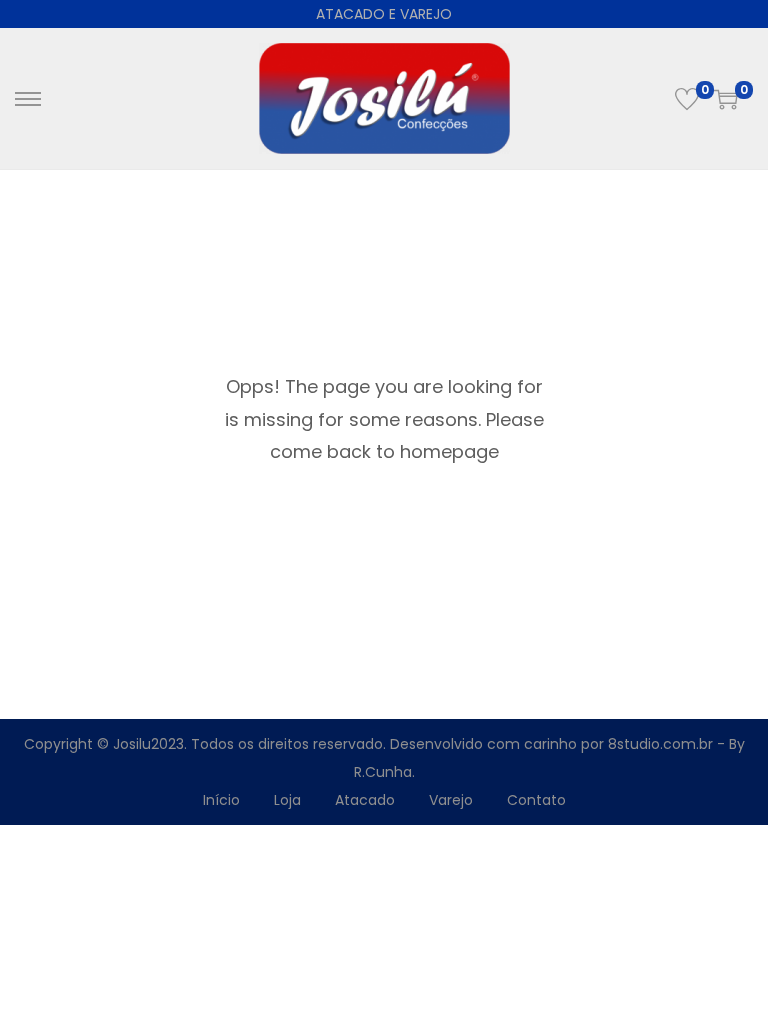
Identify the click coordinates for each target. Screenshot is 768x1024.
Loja (287, 800)
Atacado (365, 800)
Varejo (451, 800)
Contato (536, 800)
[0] (687, 99)
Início (221, 800)
